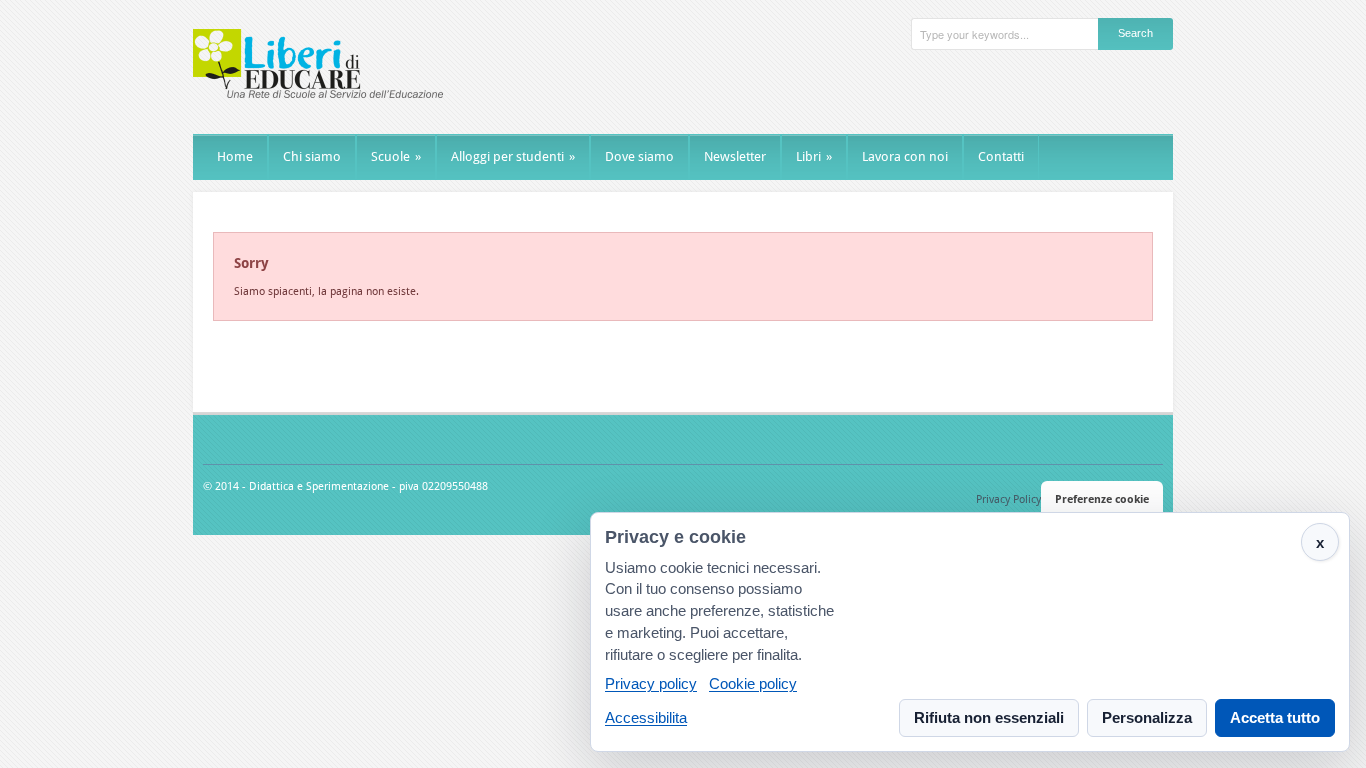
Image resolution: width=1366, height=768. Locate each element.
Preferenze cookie (1102, 499)
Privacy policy (651, 684)
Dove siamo (639, 156)
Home (235, 156)
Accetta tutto (1275, 717)
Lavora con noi (905, 156)
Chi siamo (312, 156)
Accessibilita (646, 717)
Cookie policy (753, 684)
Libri (814, 156)
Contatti (1001, 156)
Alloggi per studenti (513, 156)
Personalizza (1147, 717)
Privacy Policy (1008, 499)
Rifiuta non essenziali (989, 717)
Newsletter (735, 156)
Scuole (396, 156)
